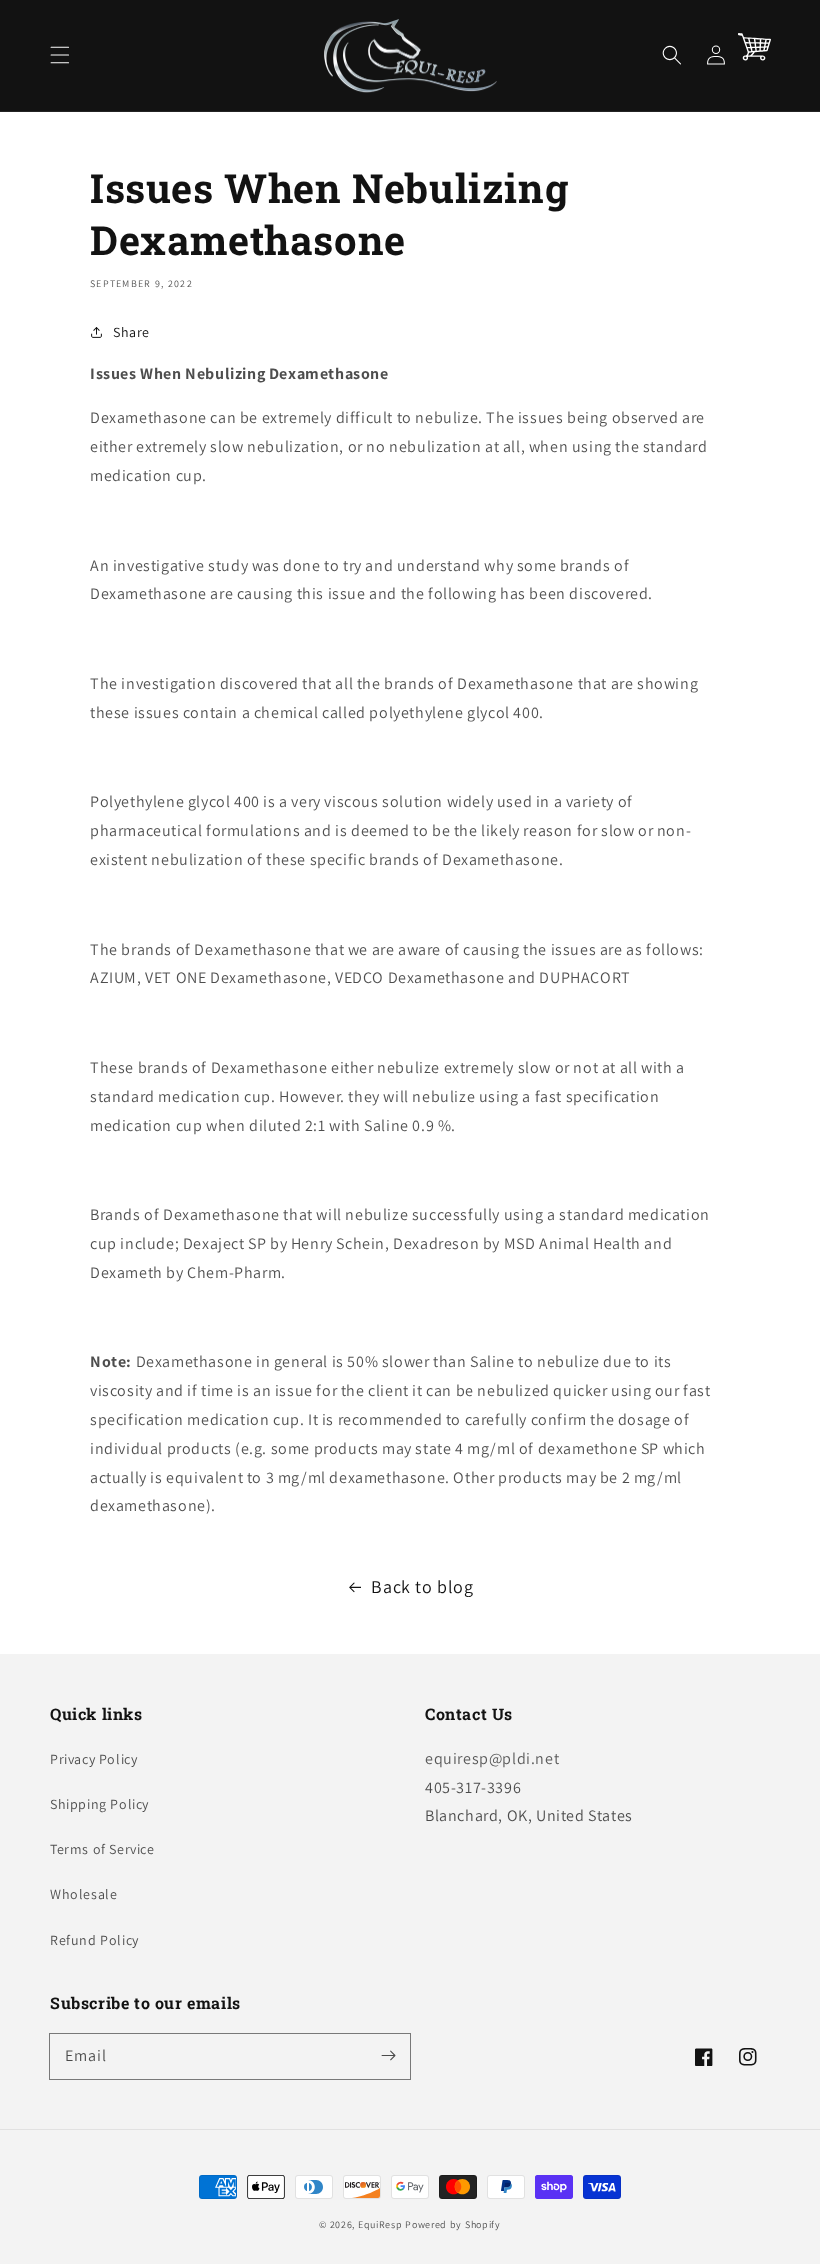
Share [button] (131, 332)
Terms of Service (102, 1849)
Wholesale (83, 1894)
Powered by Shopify (453, 2224)
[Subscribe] (388, 2056)
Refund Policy (94, 1940)
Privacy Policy (93, 1759)
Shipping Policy (99, 1804)
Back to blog (422, 1586)
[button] (60, 55)
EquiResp (380, 2224)
